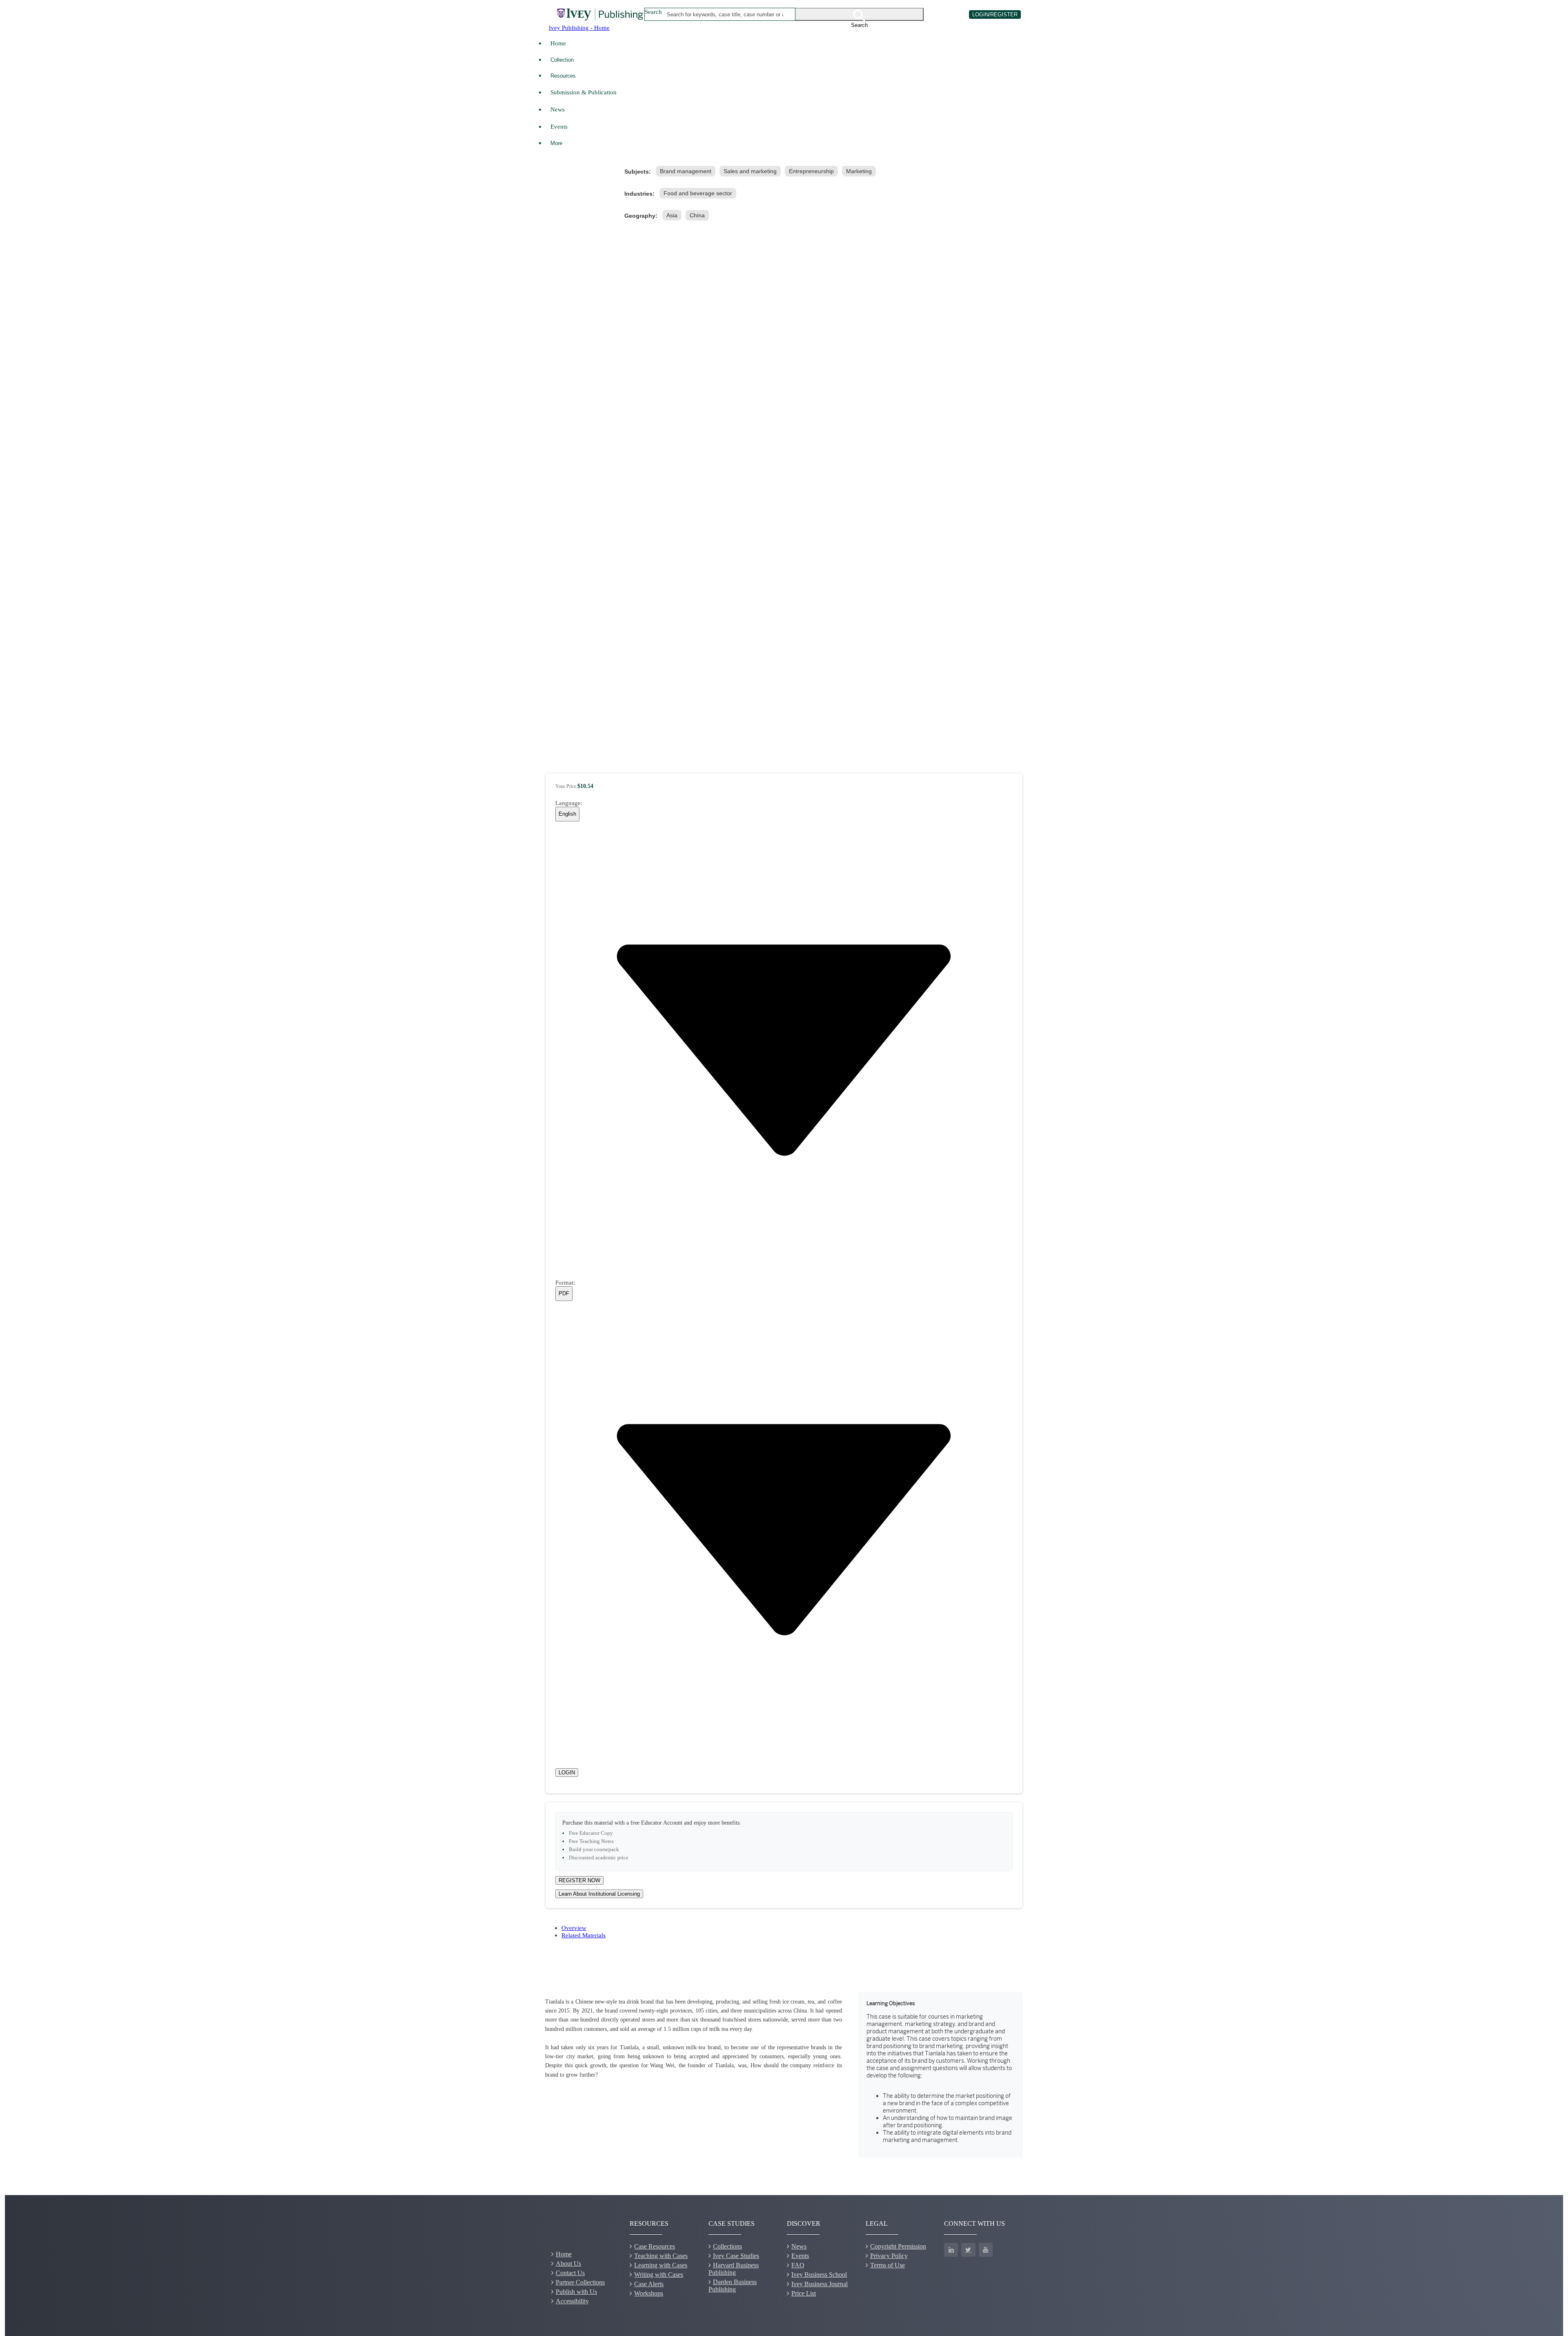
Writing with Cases (659, 2275)
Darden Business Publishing (733, 2286)
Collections (727, 2246)
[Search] (860, 14)
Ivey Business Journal (820, 2284)
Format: (565, 1282)
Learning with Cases (661, 2265)
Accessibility (572, 2301)
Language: (569, 803)
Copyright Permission (898, 2246)
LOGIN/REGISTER (995, 15)
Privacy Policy (889, 2256)
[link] (687, 171)
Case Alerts (649, 2284)
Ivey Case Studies (736, 2256)
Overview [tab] (574, 1928)
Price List (804, 2293)
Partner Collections (580, 2282)
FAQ (798, 2265)
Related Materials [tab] (584, 1935)
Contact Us (570, 2273)
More (556, 143)
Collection (562, 60)
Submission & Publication (584, 92)
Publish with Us (576, 2292)
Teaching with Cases (661, 2256)
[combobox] (725, 14)
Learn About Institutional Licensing (599, 1894)
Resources (563, 76)
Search (653, 12)
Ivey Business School (819, 2275)
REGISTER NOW (579, 1880)
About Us (568, 2263)
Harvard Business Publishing (734, 2269)
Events (559, 126)
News (558, 109)
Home (558, 43)
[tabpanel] (784, 2075)
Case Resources (655, 2246)
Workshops (649, 2293)
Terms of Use (888, 2265)
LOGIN (567, 1773)
